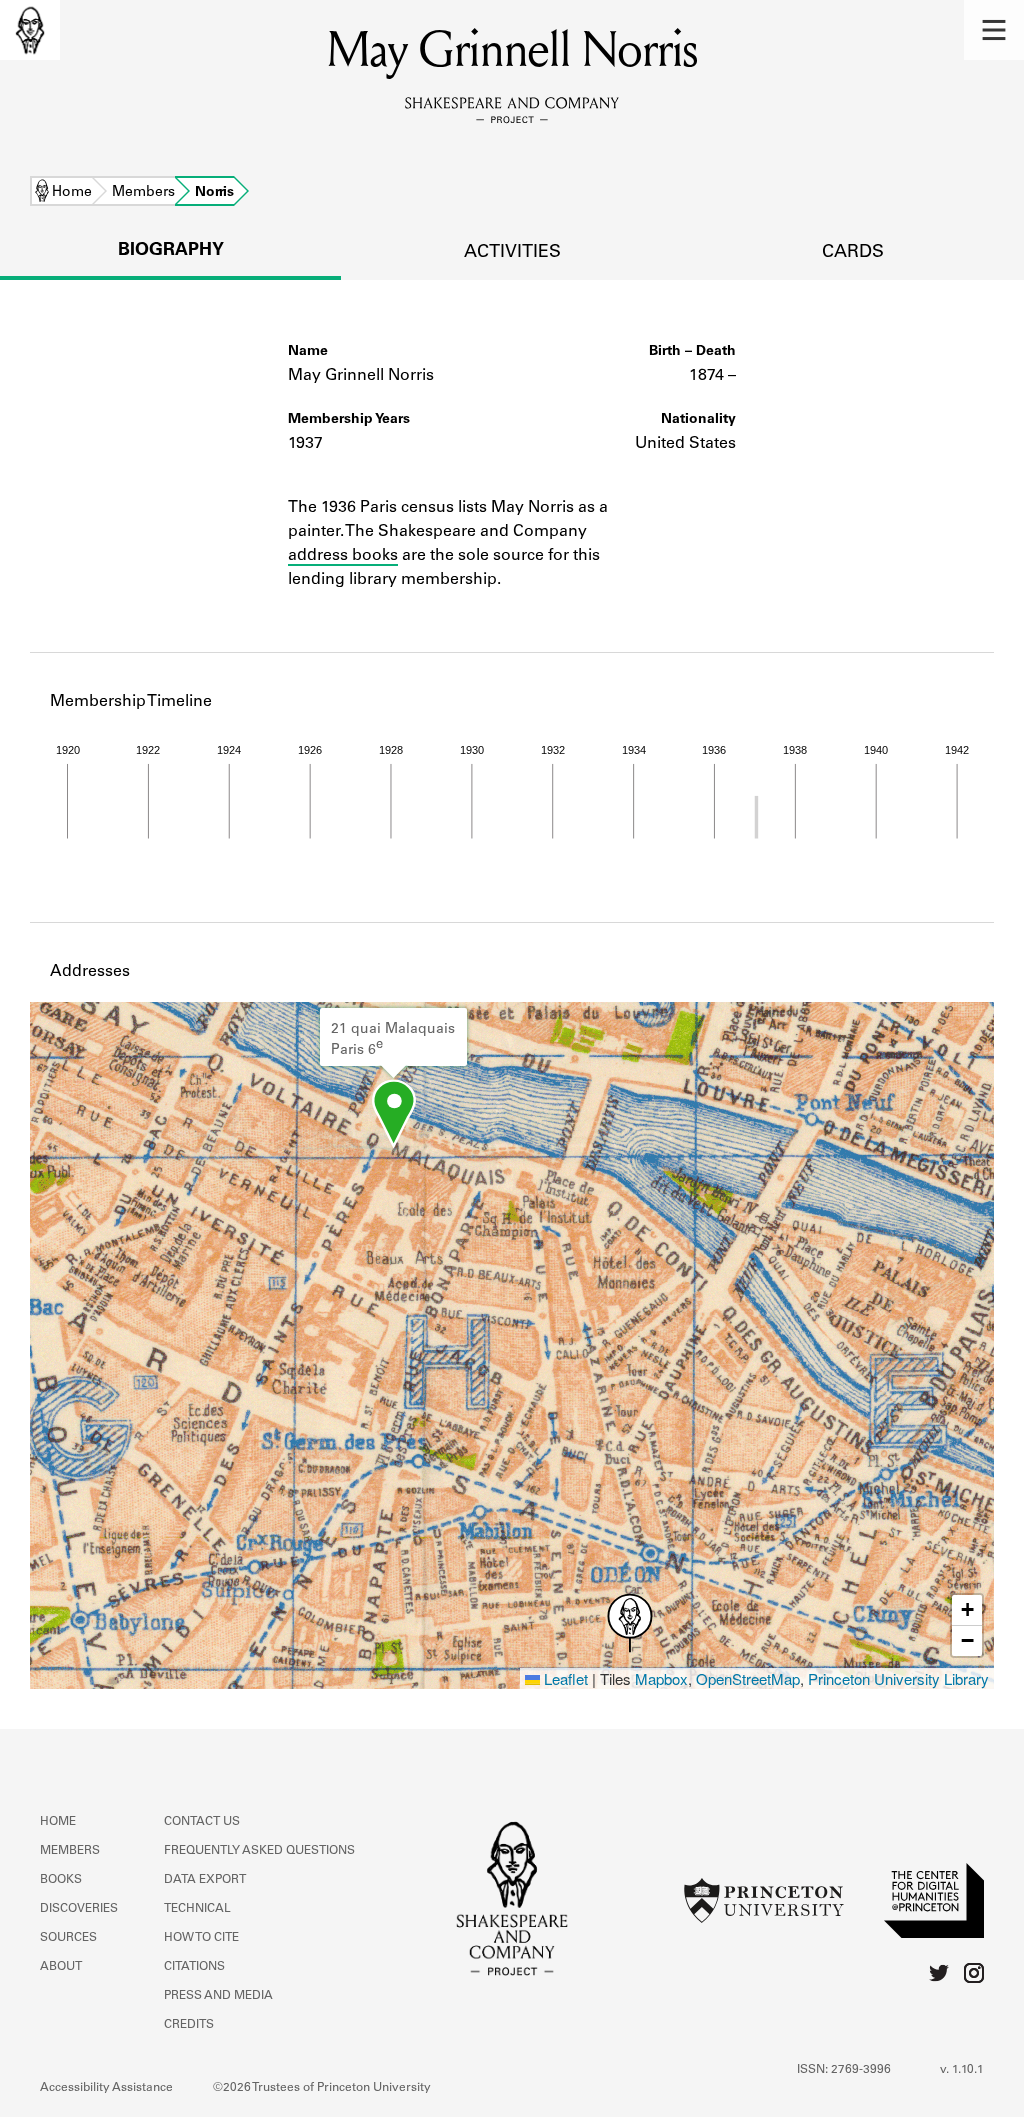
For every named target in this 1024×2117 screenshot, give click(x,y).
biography (171, 251)
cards (853, 253)
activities (512, 253)
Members (143, 193)
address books (343, 556)
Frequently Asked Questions (259, 1851)
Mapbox (661, 1678)
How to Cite (201, 1938)
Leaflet (564, 1678)
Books (61, 1880)
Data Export (205, 1880)
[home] (30, 30)
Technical (197, 1909)
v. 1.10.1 (962, 2070)
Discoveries (79, 1909)
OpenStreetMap (748, 1678)
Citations (194, 1967)
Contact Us (202, 1822)
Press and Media (218, 1996)
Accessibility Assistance (106, 2088)
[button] (994, 30)
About (61, 1967)
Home (72, 193)
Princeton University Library (898, 1678)
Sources (68, 1938)
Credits (189, 2025)
